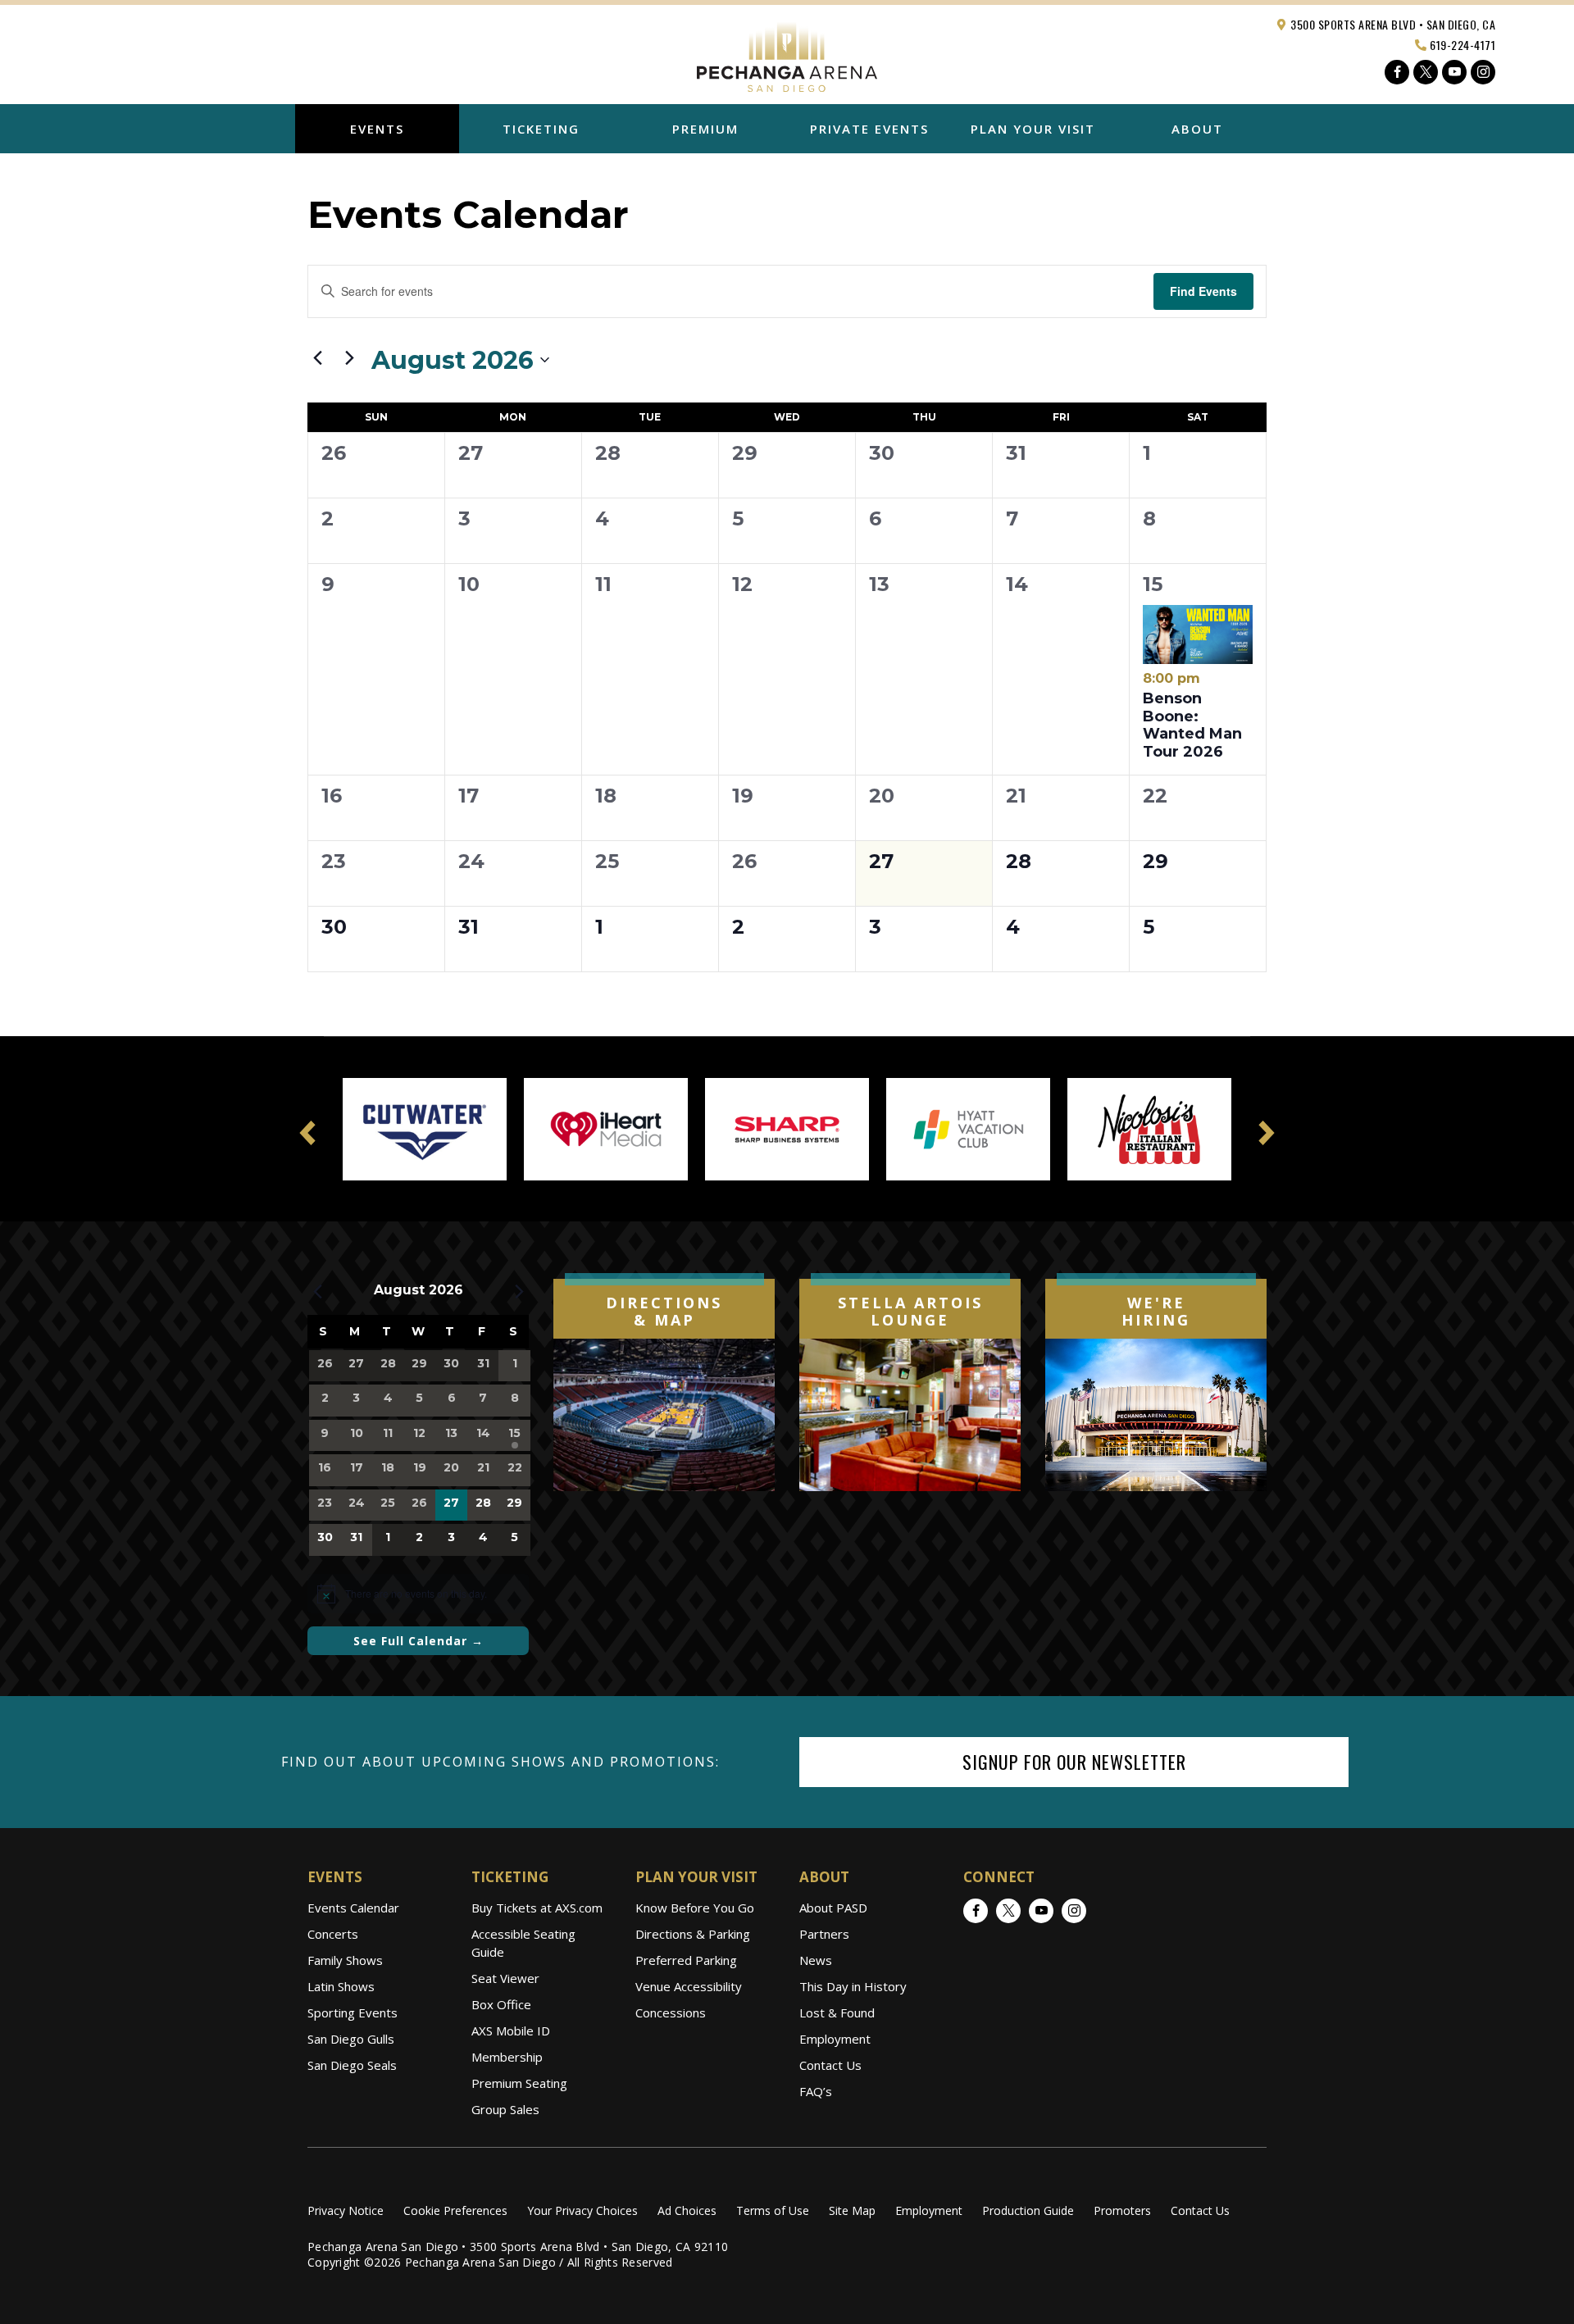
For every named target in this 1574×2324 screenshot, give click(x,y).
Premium (705, 129)
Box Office (501, 2004)
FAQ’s (816, 2091)
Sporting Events (353, 2012)
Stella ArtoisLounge (910, 1312)
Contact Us (830, 2065)
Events (377, 129)
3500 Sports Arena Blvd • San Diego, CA (1392, 24)
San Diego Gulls (351, 2039)
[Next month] (349, 357)
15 (1153, 584)
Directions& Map (664, 1312)
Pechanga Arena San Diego (787, 52)
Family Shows (345, 1960)
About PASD (833, 1908)
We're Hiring (1156, 1312)
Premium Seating (519, 2083)
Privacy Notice (346, 2210)
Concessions (671, 2012)
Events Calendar (353, 1908)
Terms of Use (773, 2210)
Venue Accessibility (689, 1986)
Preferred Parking (686, 1960)
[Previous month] (317, 357)
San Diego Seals (352, 2065)
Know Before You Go (695, 1908)
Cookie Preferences (455, 2210)
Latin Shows (341, 1986)
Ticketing (541, 129)
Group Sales (505, 2109)
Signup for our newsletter (1074, 1762)
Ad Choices (687, 2210)
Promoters (1122, 2210)
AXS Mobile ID (511, 2031)
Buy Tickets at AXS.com (537, 1908)
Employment (835, 2039)
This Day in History (853, 1986)
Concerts (333, 1934)
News (816, 1960)
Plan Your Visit (1033, 129)
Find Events (1203, 291)
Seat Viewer (505, 1978)
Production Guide (1028, 2210)
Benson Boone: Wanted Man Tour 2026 (1192, 715)
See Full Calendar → (419, 1641)
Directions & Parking (693, 1934)
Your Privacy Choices (582, 2210)
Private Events (869, 129)
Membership (507, 2057)
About (1197, 129)
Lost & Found (837, 2012)
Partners (824, 1934)
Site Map (852, 2210)
